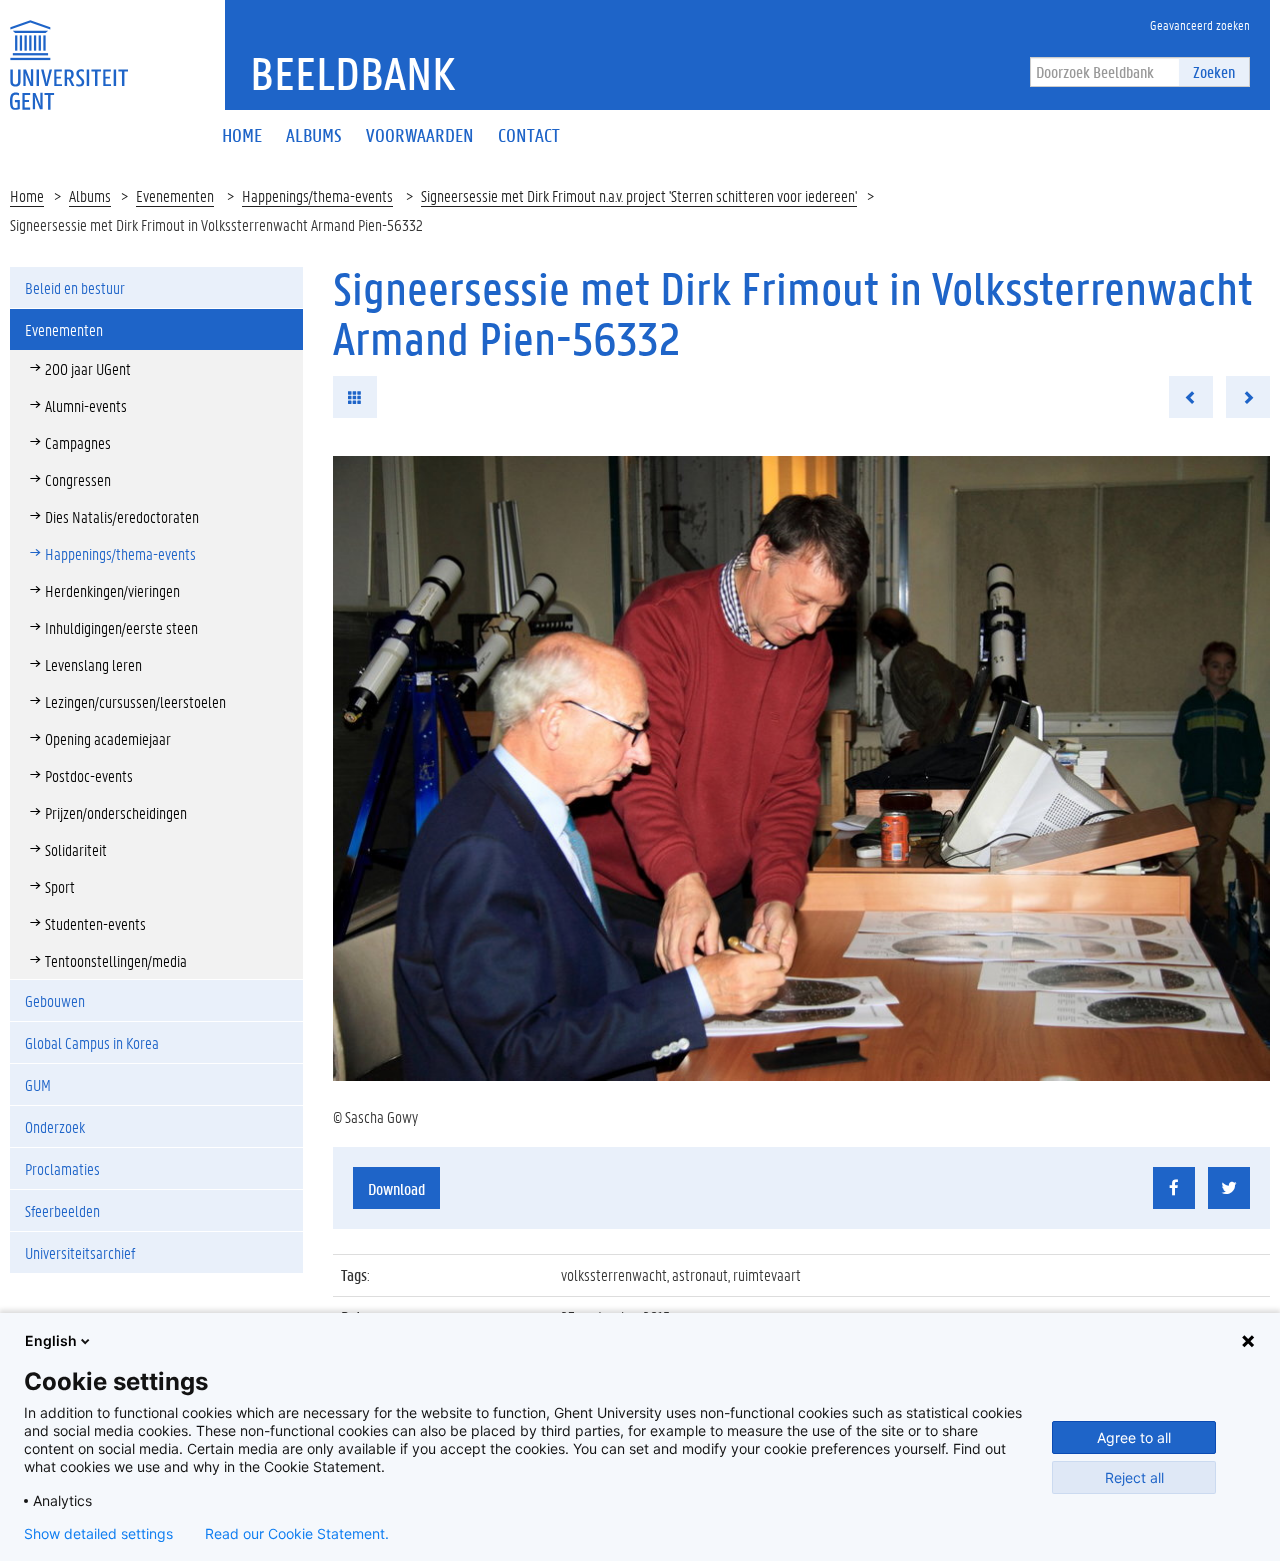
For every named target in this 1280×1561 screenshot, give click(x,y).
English (51, 1340)
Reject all (1134, 1477)
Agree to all (1134, 1437)
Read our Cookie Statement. (297, 1534)
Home (27, 195)
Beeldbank (352, 73)
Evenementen (175, 195)
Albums (90, 195)
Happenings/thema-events (317, 195)
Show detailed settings (98, 1534)
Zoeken (1214, 71)
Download (396, 1188)
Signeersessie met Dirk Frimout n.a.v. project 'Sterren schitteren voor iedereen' (639, 195)
